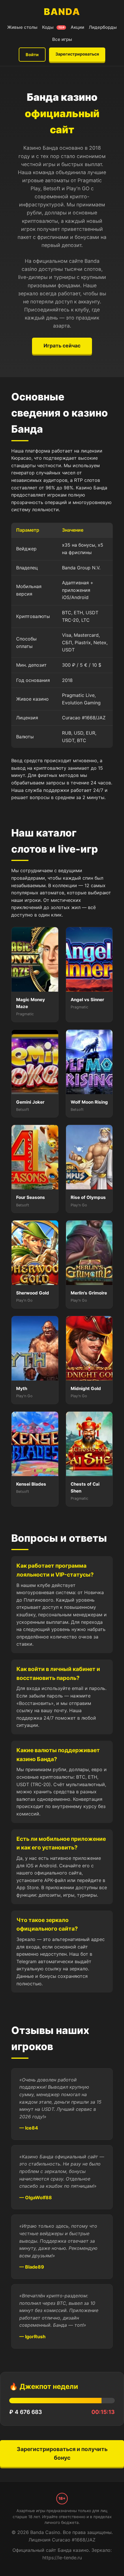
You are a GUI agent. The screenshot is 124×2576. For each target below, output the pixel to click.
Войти (32, 55)
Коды (53, 27)
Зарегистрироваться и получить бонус (62, 2454)
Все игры (62, 39)
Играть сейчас (62, 346)
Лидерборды (103, 27)
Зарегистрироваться (77, 54)
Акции (77, 27)
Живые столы (22, 27)
